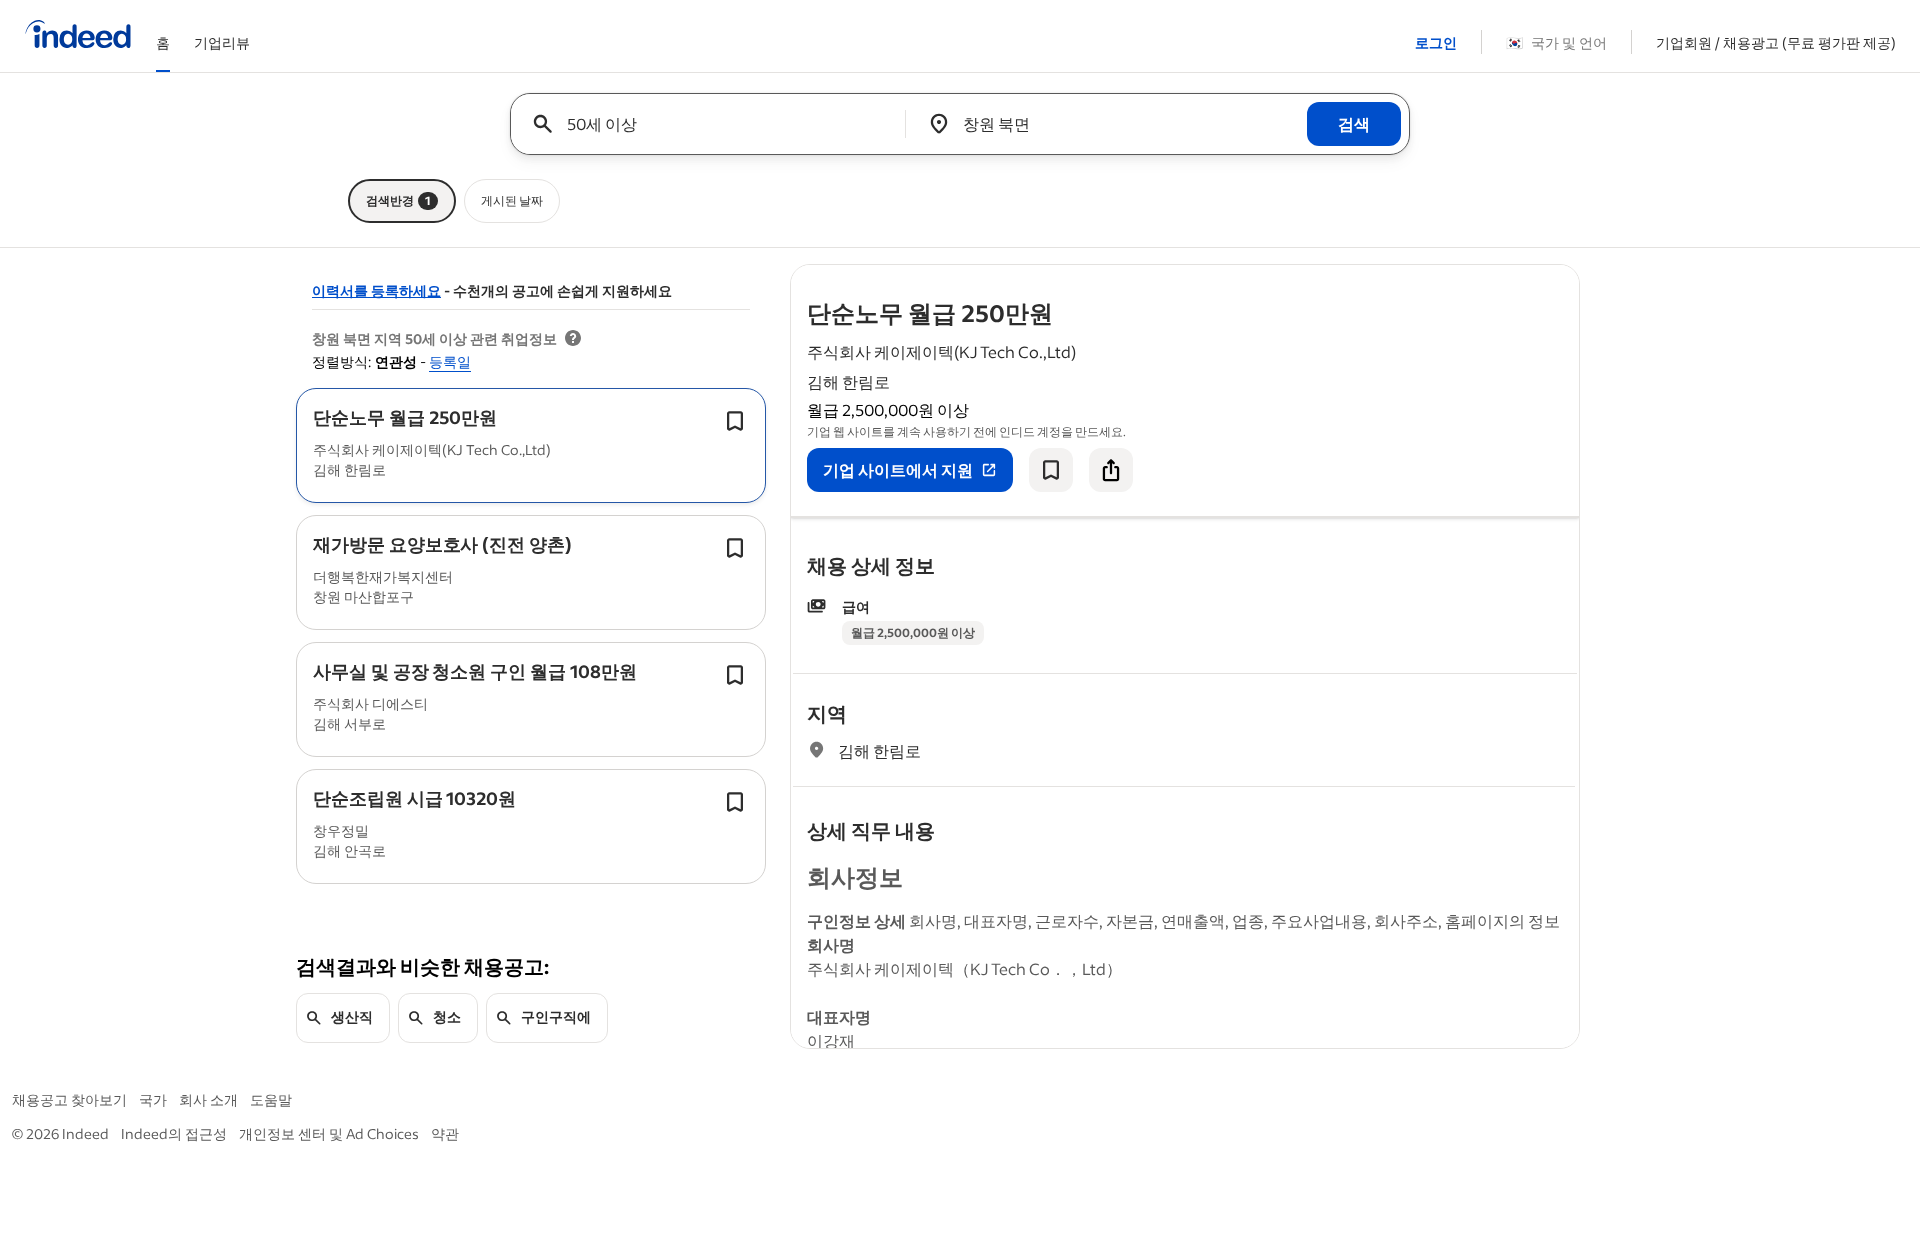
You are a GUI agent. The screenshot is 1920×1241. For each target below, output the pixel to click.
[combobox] (715, 124)
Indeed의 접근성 (174, 1133)
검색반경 (398, 200)
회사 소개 (208, 1099)
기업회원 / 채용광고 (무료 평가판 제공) (1776, 42)
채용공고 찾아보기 (69, 1099)
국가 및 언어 (1556, 42)
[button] (405, 417)
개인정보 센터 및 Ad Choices (329, 1133)
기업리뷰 (222, 42)
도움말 (271, 1099)
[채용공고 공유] (1111, 470)
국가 (153, 1099)
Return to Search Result (1447, 277)
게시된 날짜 (512, 200)
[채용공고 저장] (1051, 470)
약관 (445, 1133)
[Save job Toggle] (735, 421)
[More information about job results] (573, 339)
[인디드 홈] (78, 36)
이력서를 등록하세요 (376, 290)
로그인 (1436, 42)
